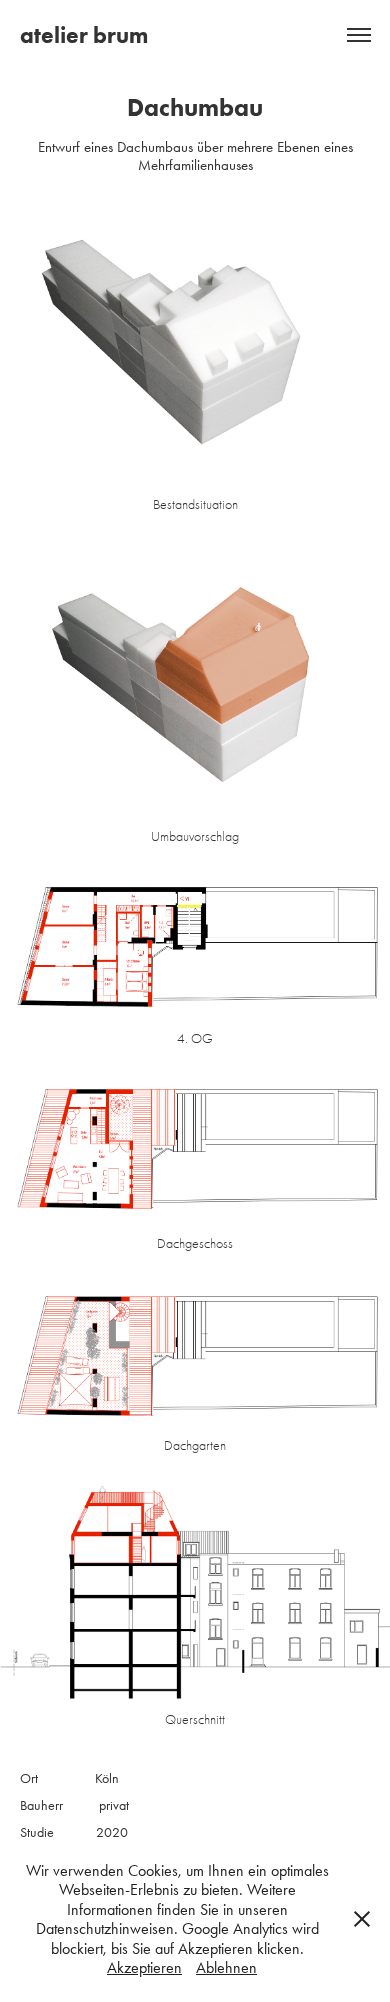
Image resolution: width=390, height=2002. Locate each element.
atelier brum (84, 35)
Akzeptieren (144, 1967)
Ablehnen (226, 1967)
